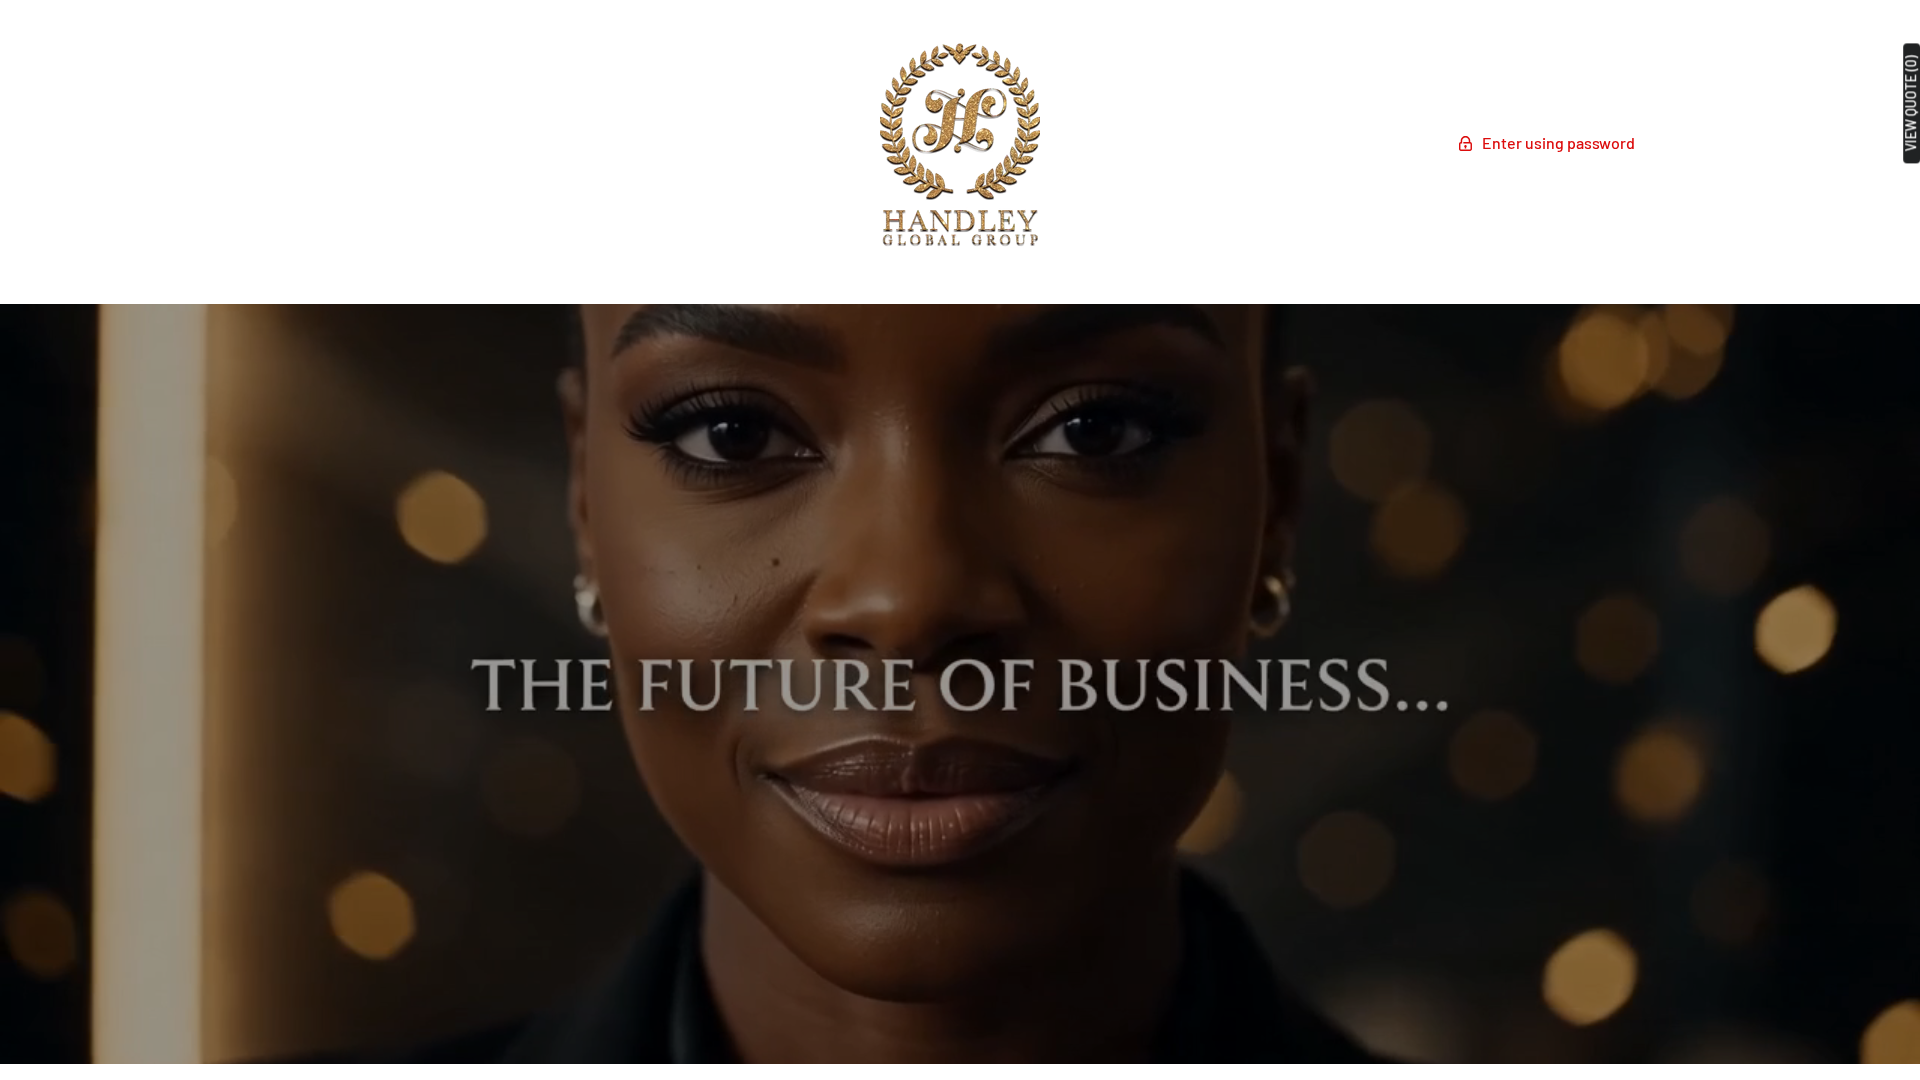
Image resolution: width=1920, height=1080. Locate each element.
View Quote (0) (1911, 103)
